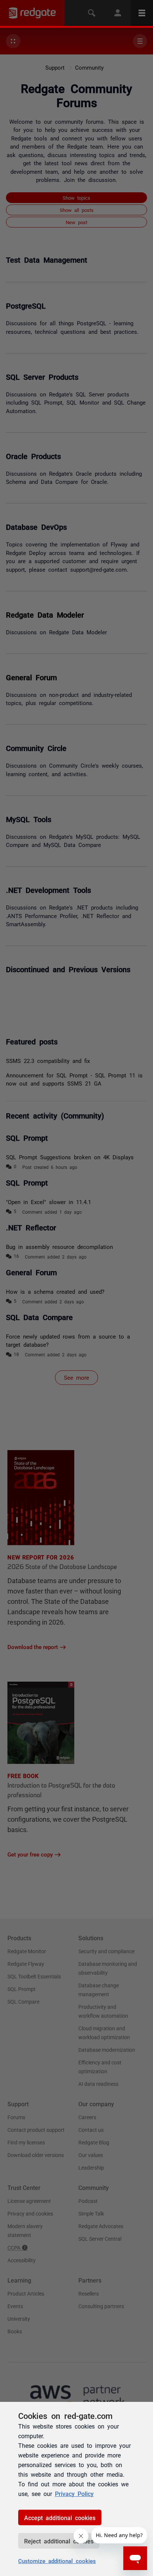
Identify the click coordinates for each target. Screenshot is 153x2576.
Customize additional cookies (57, 2561)
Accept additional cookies (60, 2517)
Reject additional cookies (59, 2541)
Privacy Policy (74, 2493)
